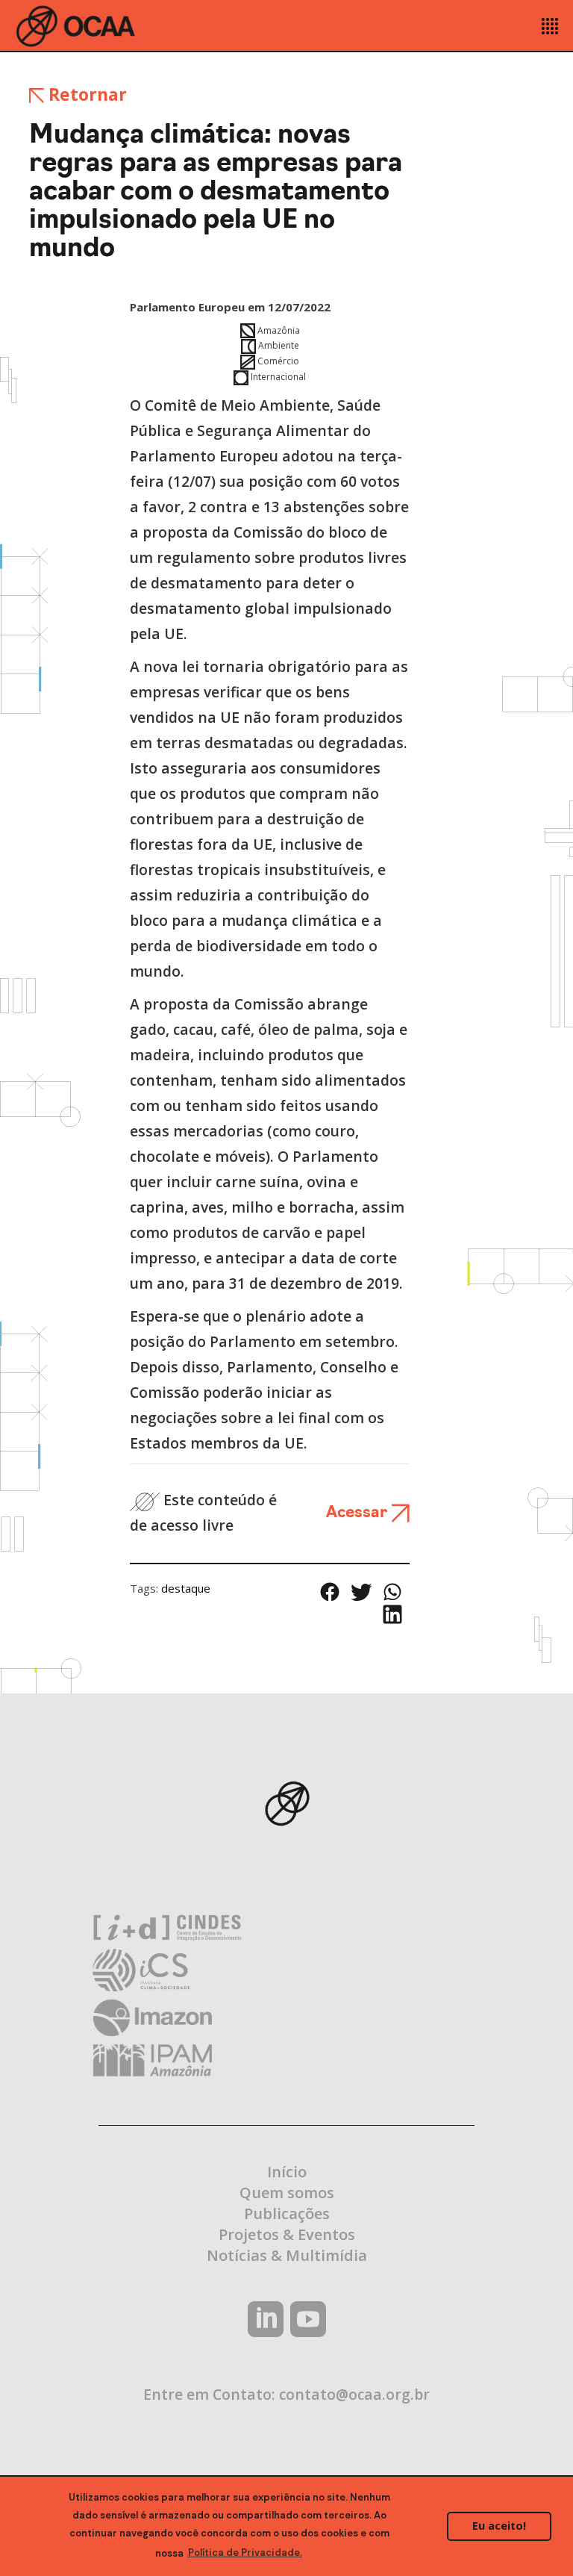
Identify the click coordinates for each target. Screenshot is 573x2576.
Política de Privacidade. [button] (245, 2552)
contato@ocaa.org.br (354, 2394)
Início (287, 2172)
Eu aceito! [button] (499, 2526)
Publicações (287, 2213)
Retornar (85, 94)
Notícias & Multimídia (287, 2255)
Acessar (358, 1513)
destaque (186, 1588)
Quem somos (287, 2193)
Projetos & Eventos (287, 2234)
